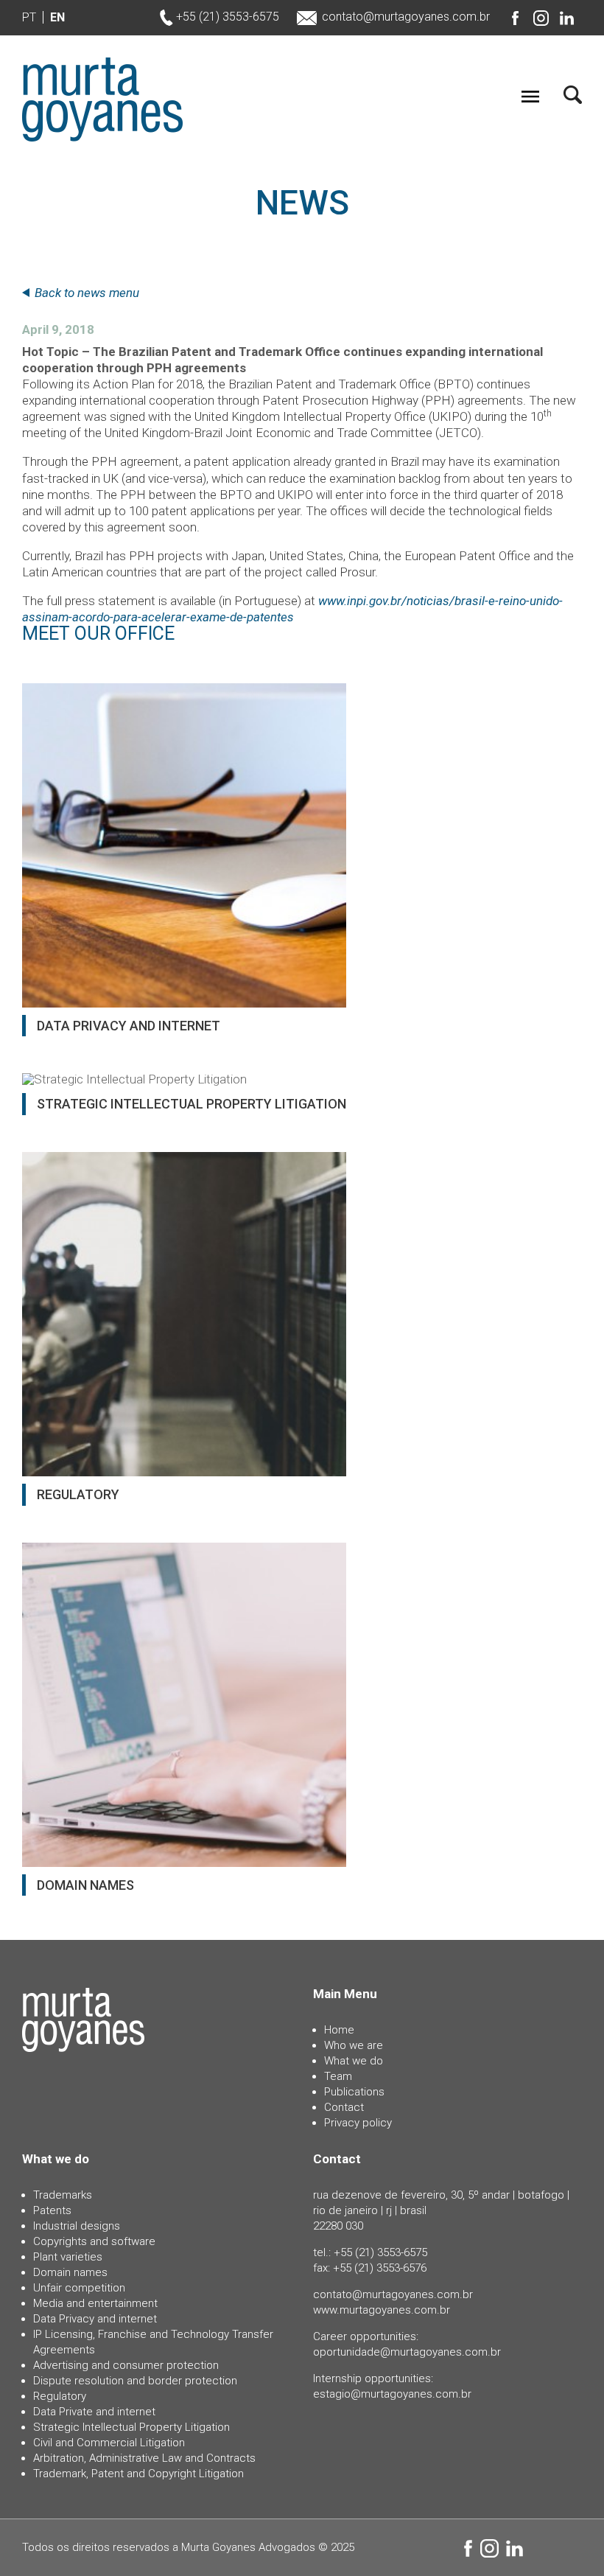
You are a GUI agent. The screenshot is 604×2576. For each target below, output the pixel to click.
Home (339, 2030)
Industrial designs (77, 2226)
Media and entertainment (95, 2303)
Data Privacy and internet (95, 2319)
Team (338, 2076)
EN (57, 17)
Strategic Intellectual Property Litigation (131, 2427)
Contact (344, 2107)
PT (29, 17)
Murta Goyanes (102, 100)
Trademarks (63, 2195)
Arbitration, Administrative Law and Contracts (144, 2458)
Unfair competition (79, 2288)
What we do (354, 2061)
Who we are (354, 2045)
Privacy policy (358, 2123)
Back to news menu (87, 293)
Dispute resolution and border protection (135, 2381)
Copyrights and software (94, 2241)
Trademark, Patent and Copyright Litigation (138, 2474)
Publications (354, 2092)
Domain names (70, 2272)
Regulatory (60, 2396)
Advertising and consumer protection (126, 2365)
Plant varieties (68, 2257)
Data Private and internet (94, 2412)
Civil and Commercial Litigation (109, 2443)
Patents (52, 2210)
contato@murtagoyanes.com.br (406, 17)
